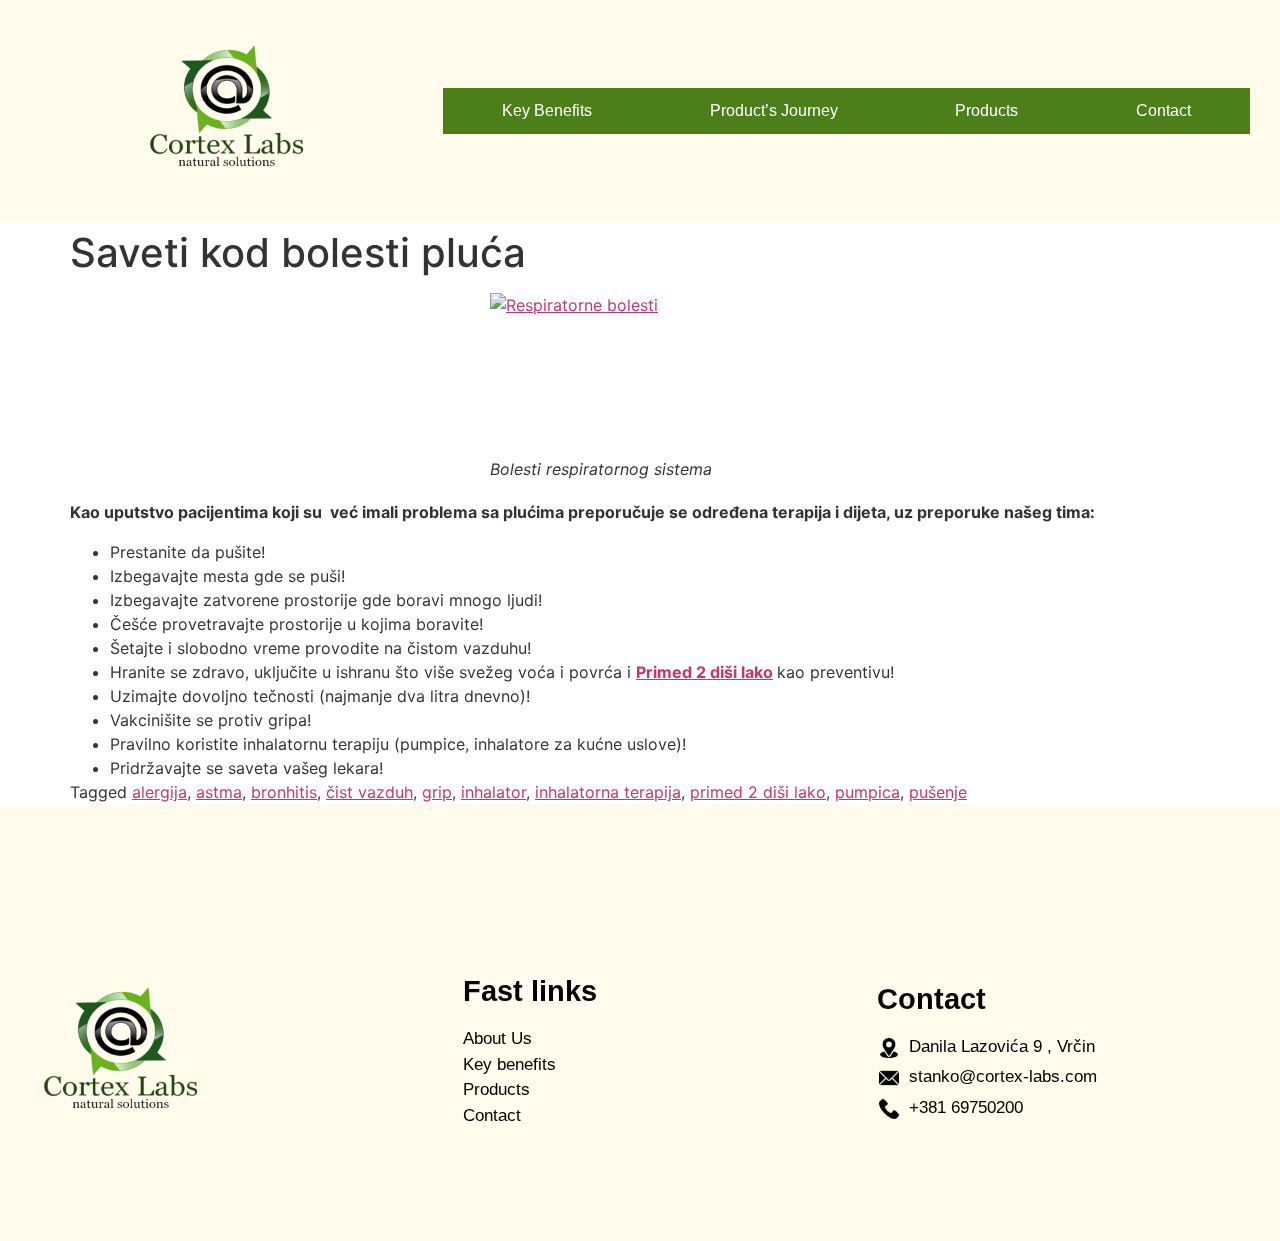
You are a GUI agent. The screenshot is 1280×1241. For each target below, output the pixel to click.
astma (219, 792)
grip (437, 792)
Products (986, 110)
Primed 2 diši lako (704, 672)
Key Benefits (547, 110)
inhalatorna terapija (608, 792)
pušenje (938, 792)
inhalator (493, 792)
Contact (1163, 110)
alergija (159, 792)
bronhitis (284, 792)
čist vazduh (369, 792)
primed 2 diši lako (758, 792)
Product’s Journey (774, 110)
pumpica (867, 792)
